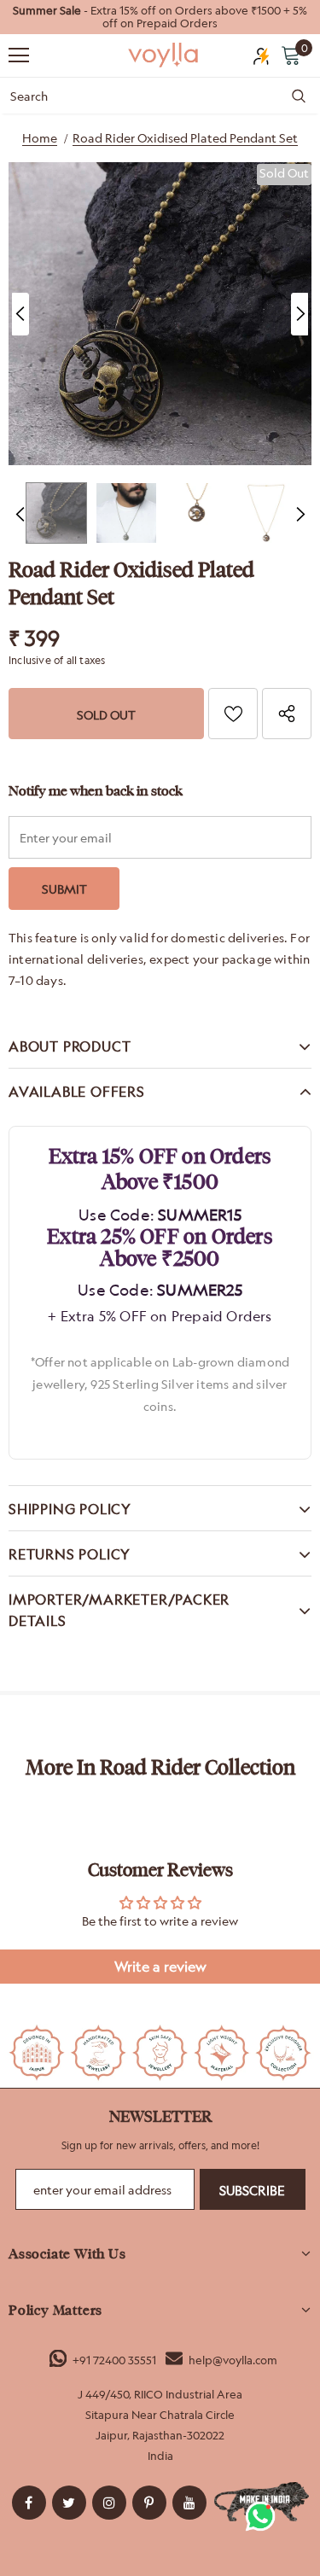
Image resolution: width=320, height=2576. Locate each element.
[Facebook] (29, 2503)
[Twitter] (69, 2503)
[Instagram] (109, 2503)
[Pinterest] (149, 2503)
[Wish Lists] (233, 714)
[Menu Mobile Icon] (19, 55)
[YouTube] (189, 2503)
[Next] (300, 314)
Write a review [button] (160, 1967)
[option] (160, 17)
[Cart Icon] (291, 55)
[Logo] (164, 54)
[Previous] (20, 314)
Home (40, 138)
